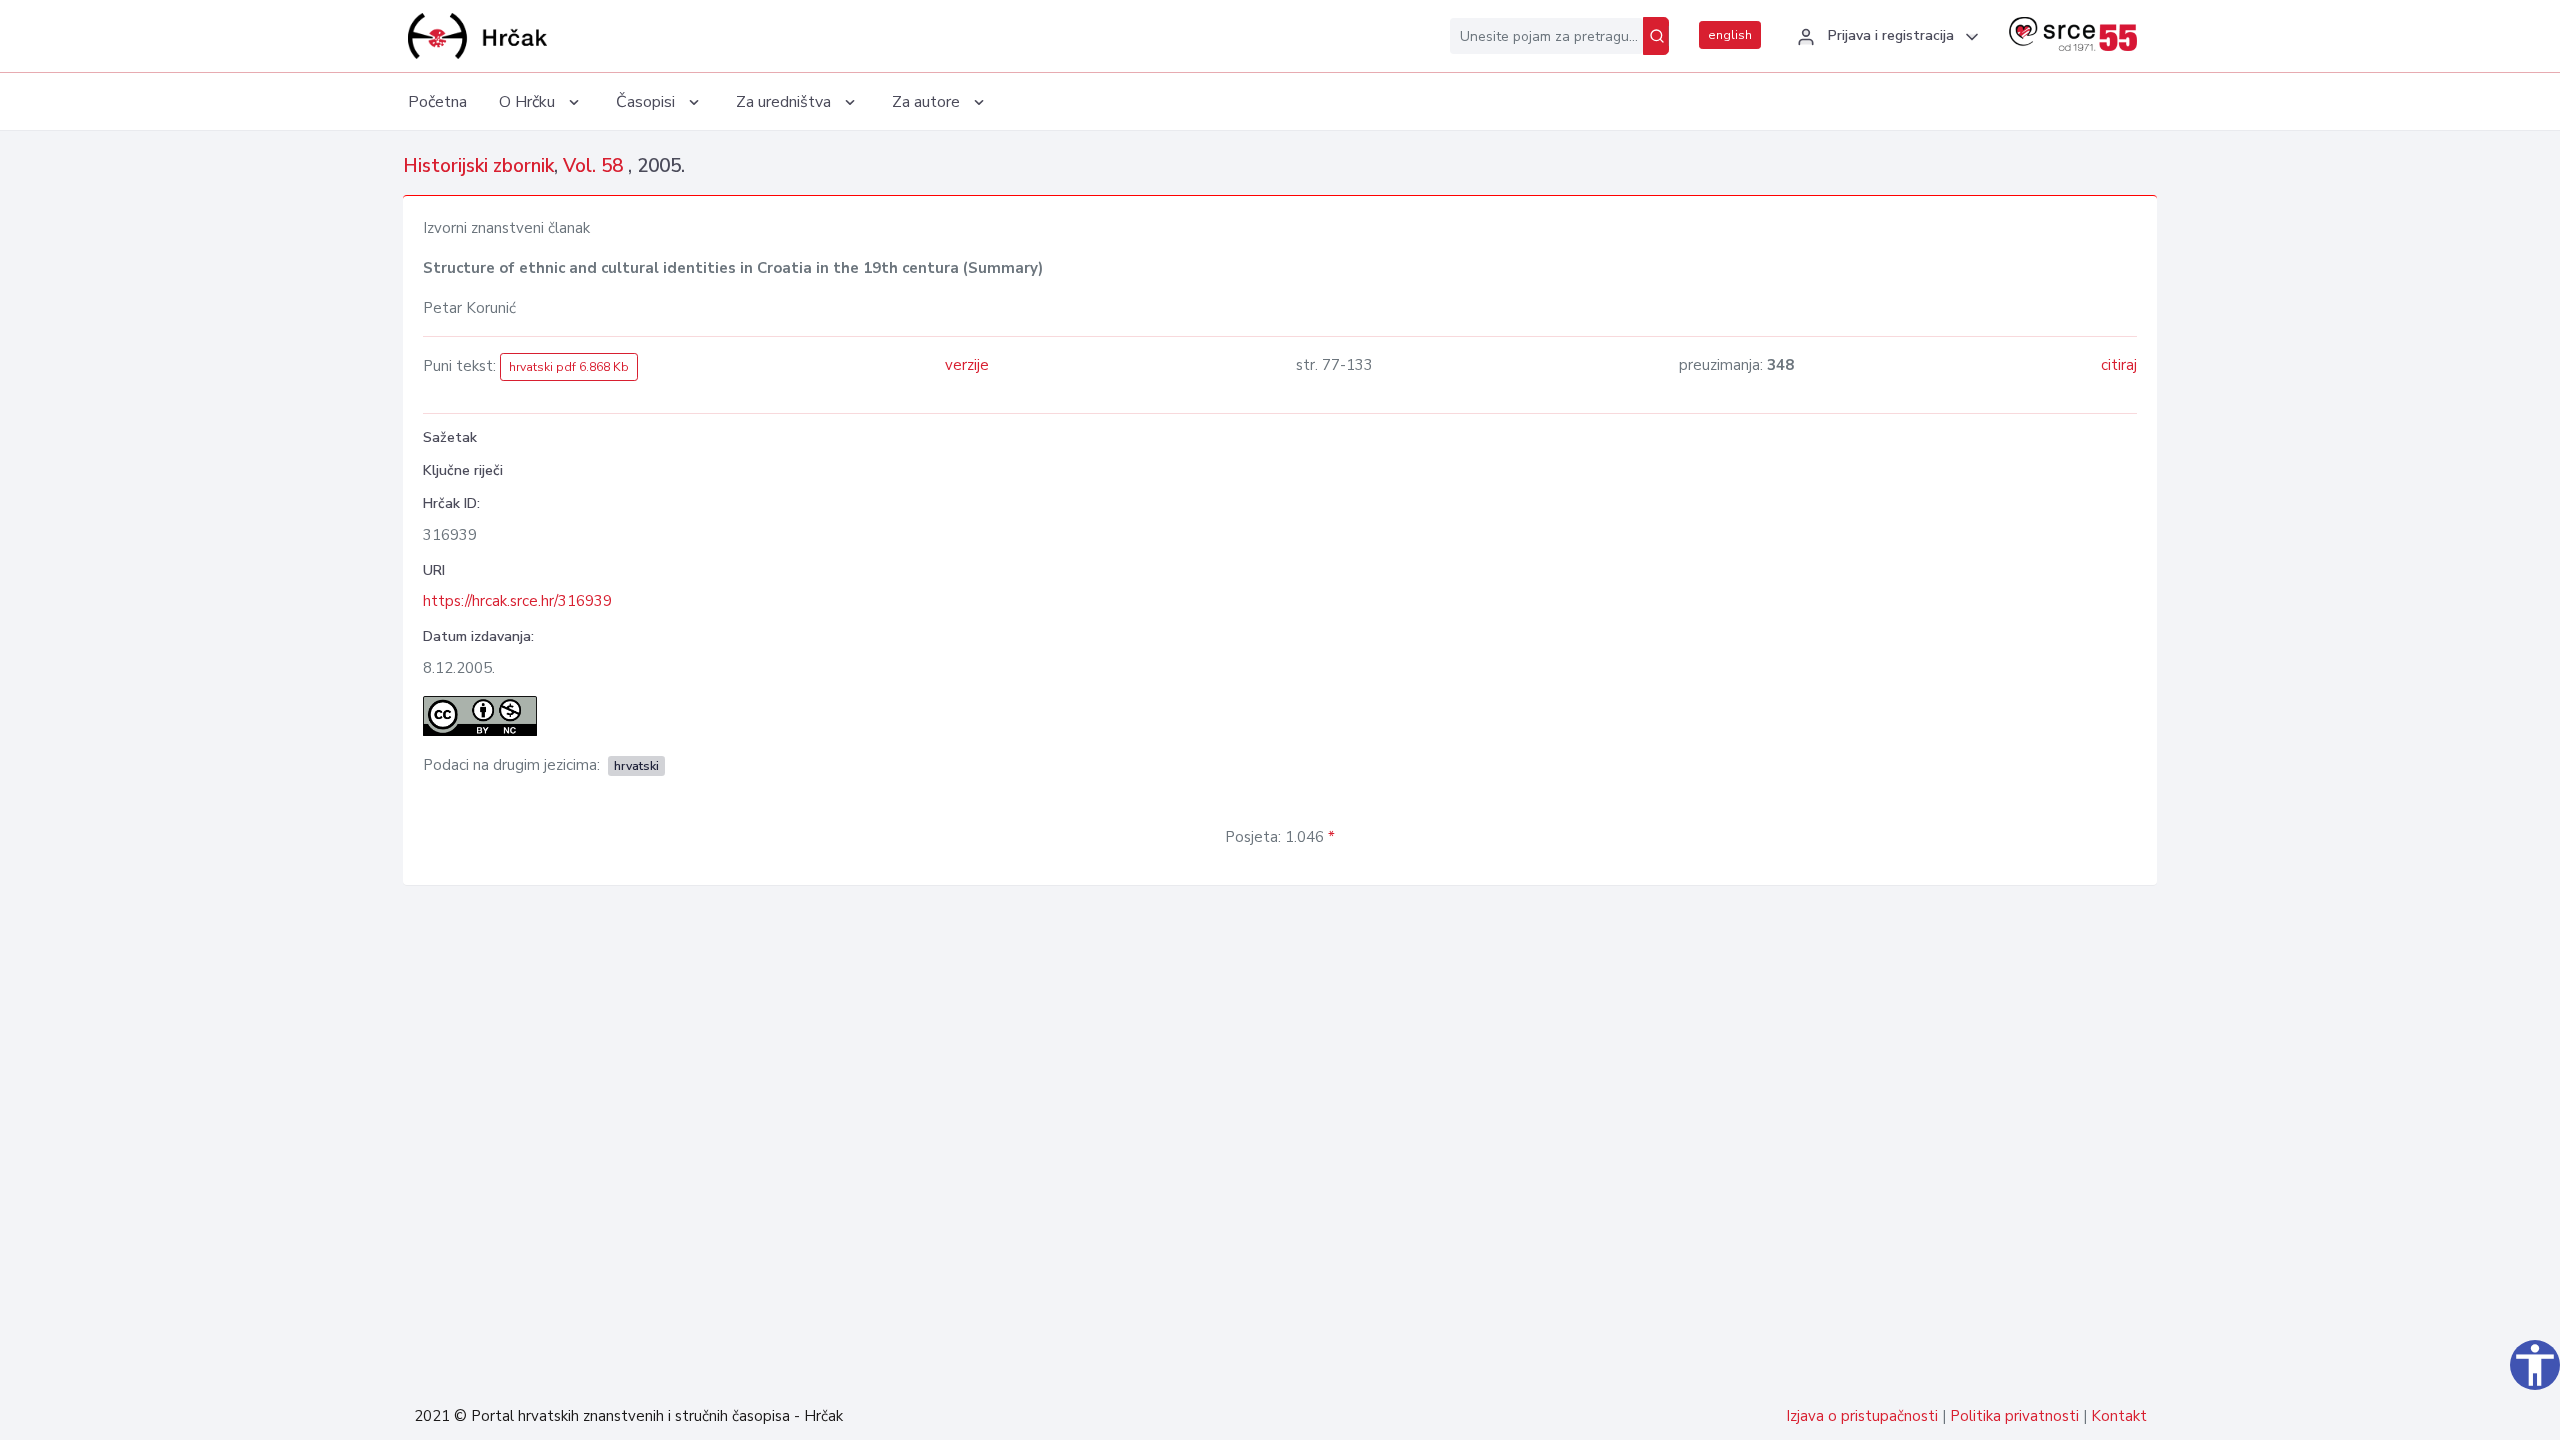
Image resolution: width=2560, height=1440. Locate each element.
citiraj (2119, 365)
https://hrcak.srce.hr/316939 (517, 601)
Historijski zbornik (478, 166)
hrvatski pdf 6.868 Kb (569, 367)
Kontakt (2119, 1416)
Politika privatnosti (2014, 1416)
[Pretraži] (1656, 36)
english (1730, 35)
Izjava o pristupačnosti (1862, 1416)
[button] (1885, 37)
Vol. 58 (595, 166)
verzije (967, 365)
